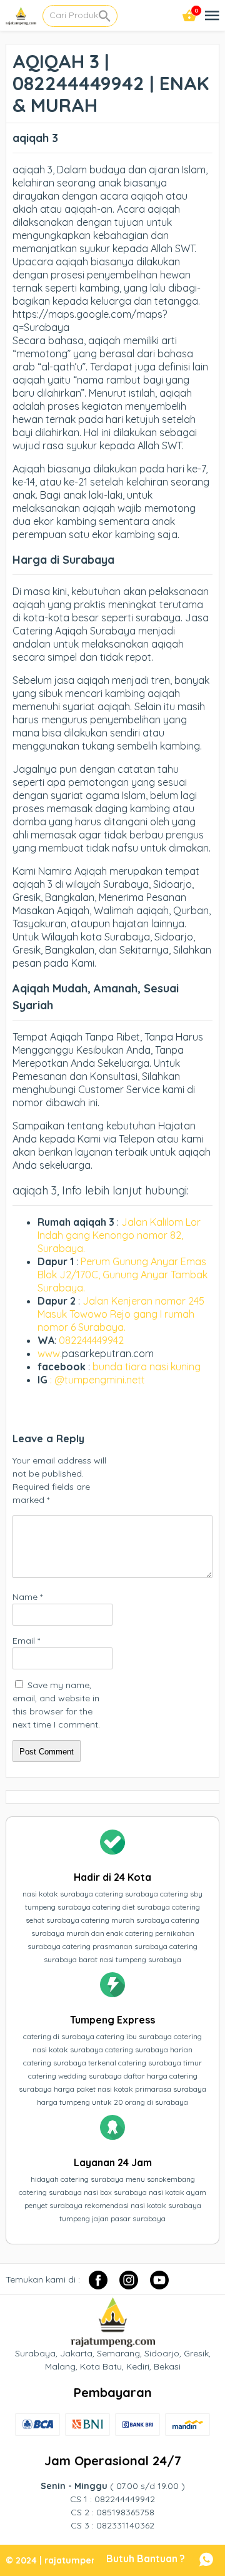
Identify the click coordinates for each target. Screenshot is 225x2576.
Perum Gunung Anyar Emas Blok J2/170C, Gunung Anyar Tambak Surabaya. (122, 1275)
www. (50, 1353)
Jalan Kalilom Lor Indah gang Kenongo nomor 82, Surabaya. (119, 1235)
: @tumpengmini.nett (97, 1380)
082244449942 (91, 1340)
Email (26, 1641)
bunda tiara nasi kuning (148, 1367)
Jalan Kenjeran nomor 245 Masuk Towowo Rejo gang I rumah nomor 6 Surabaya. (121, 1314)
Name (27, 1597)
